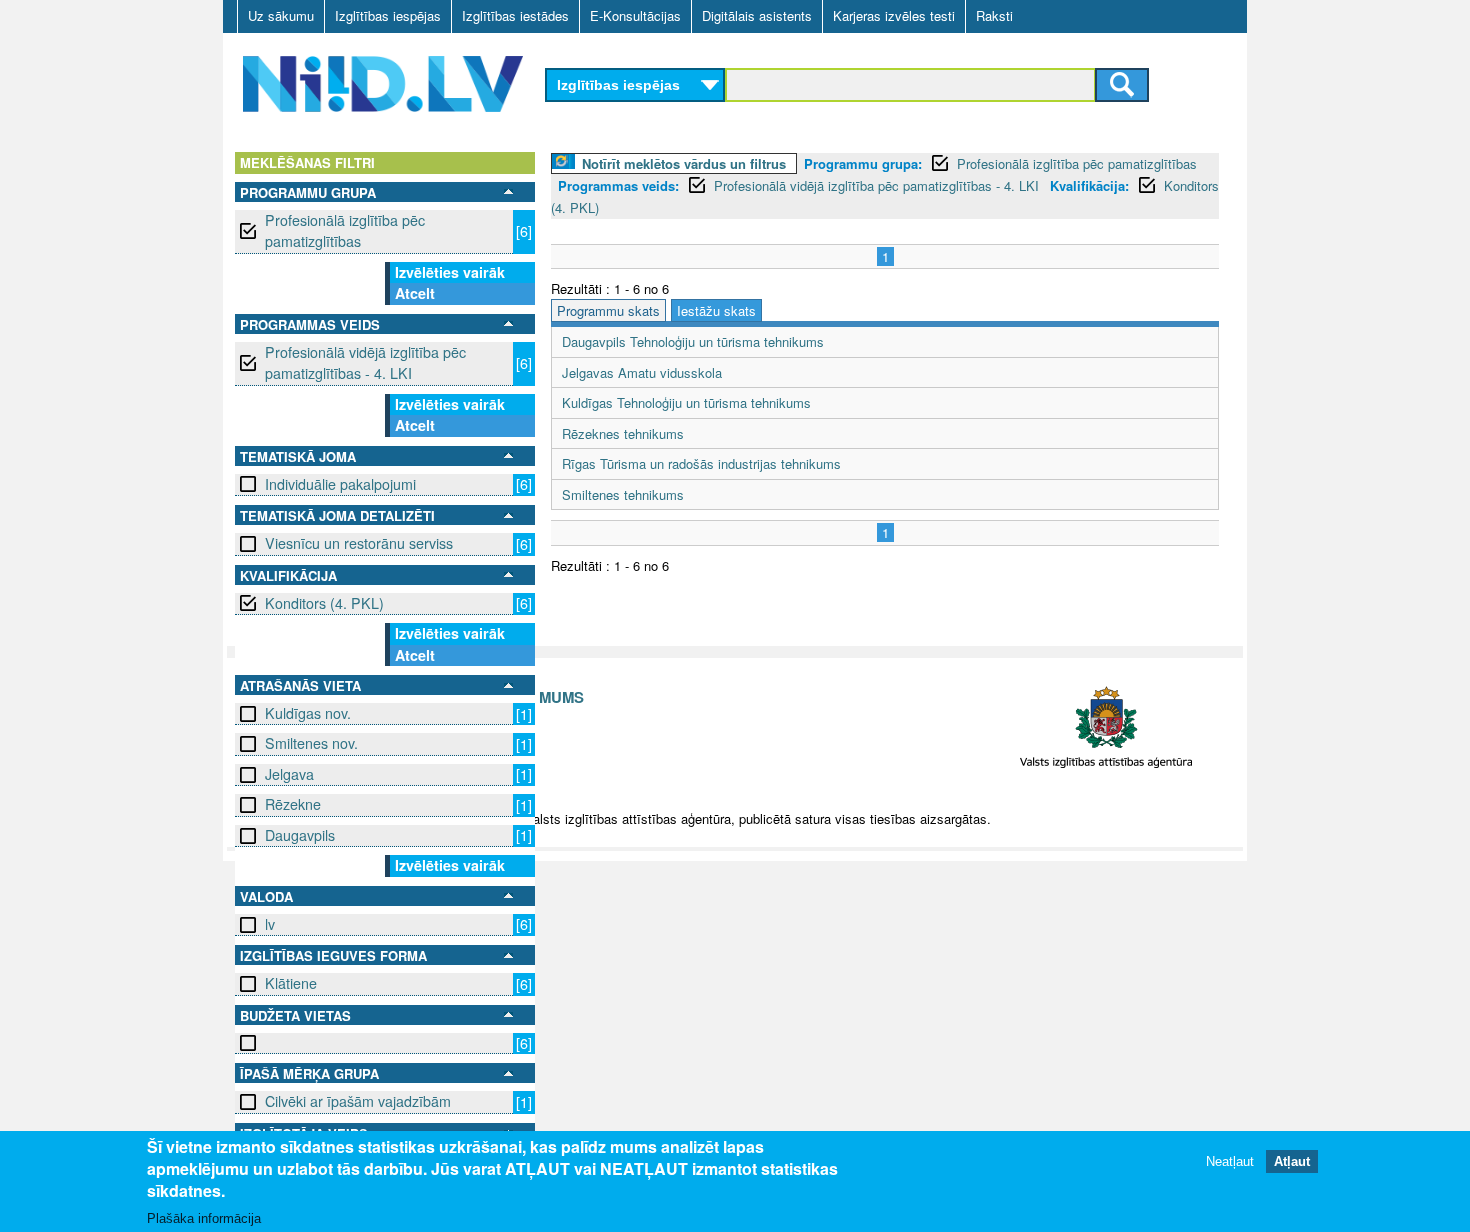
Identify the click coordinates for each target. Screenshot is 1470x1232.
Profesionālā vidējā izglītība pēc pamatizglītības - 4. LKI (365, 362)
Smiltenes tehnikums (623, 494)
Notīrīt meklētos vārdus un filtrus (684, 163)
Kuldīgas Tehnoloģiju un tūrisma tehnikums (686, 402)
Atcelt (415, 293)
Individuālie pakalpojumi (340, 484)
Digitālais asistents (757, 15)
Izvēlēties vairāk (450, 272)
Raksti (994, 15)
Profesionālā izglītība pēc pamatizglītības (345, 230)
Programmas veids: (618, 185)
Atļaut (1292, 1161)
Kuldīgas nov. (308, 713)
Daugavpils (300, 835)
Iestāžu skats (716, 310)
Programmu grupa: (863, 163)
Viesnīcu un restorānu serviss (359, 543)
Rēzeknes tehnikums (623, 433)
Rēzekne (293, 804)
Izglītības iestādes (515, 15)
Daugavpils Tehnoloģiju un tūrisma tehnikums (693, 341)
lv (270, 924)
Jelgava (289, 774)
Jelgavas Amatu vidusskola (642, 372)
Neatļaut (1230, 1161)
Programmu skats (608, 310)
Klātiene (291, 983)
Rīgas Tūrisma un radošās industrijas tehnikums (701, 463)
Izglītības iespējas (388, 15)
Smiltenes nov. (311, 743)
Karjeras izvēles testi (894, 15)
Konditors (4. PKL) (324, 603)
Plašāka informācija (204, 1218)
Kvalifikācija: (1089, 185)
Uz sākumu (281, 15)
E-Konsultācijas (635, 15)
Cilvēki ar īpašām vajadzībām (358, 1101)
